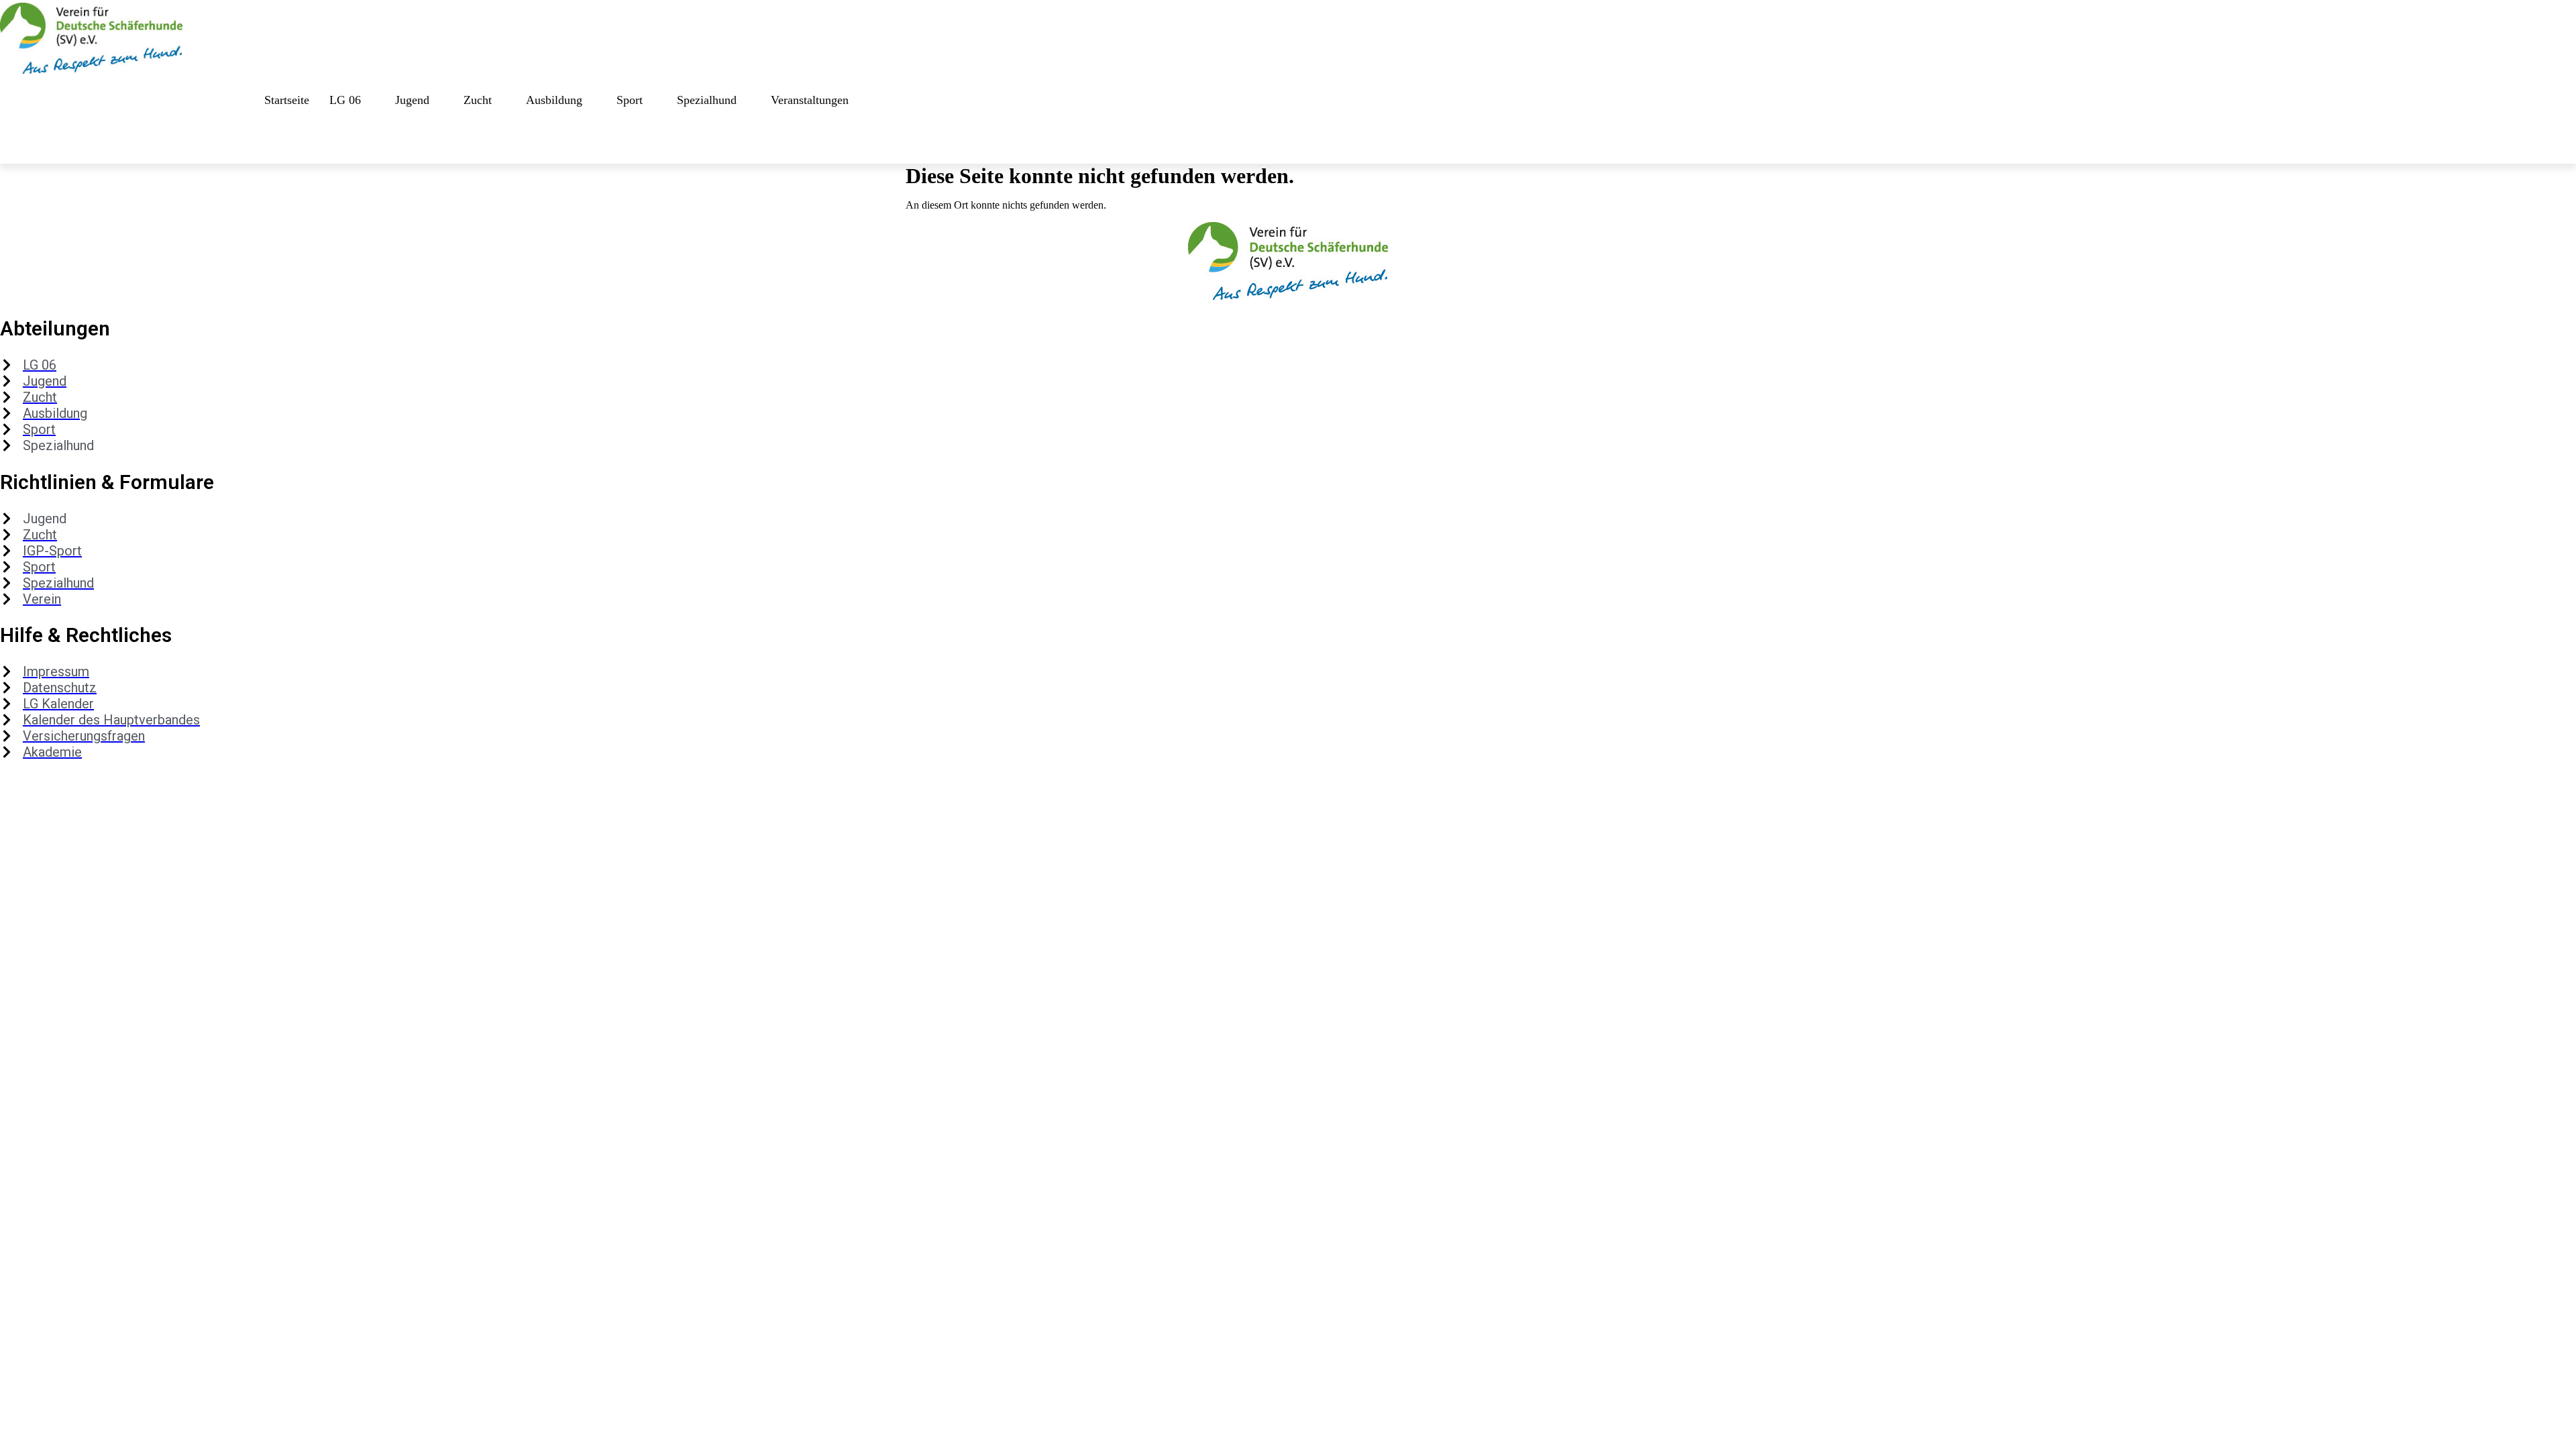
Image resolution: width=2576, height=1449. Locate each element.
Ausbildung (554, 100)
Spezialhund (707, 100)
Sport (630, 100)
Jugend (412, 100)
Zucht (478, 100)
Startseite (287, 100)
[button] (17, 144)
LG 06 (345, 100)
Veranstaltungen (810, 100)
